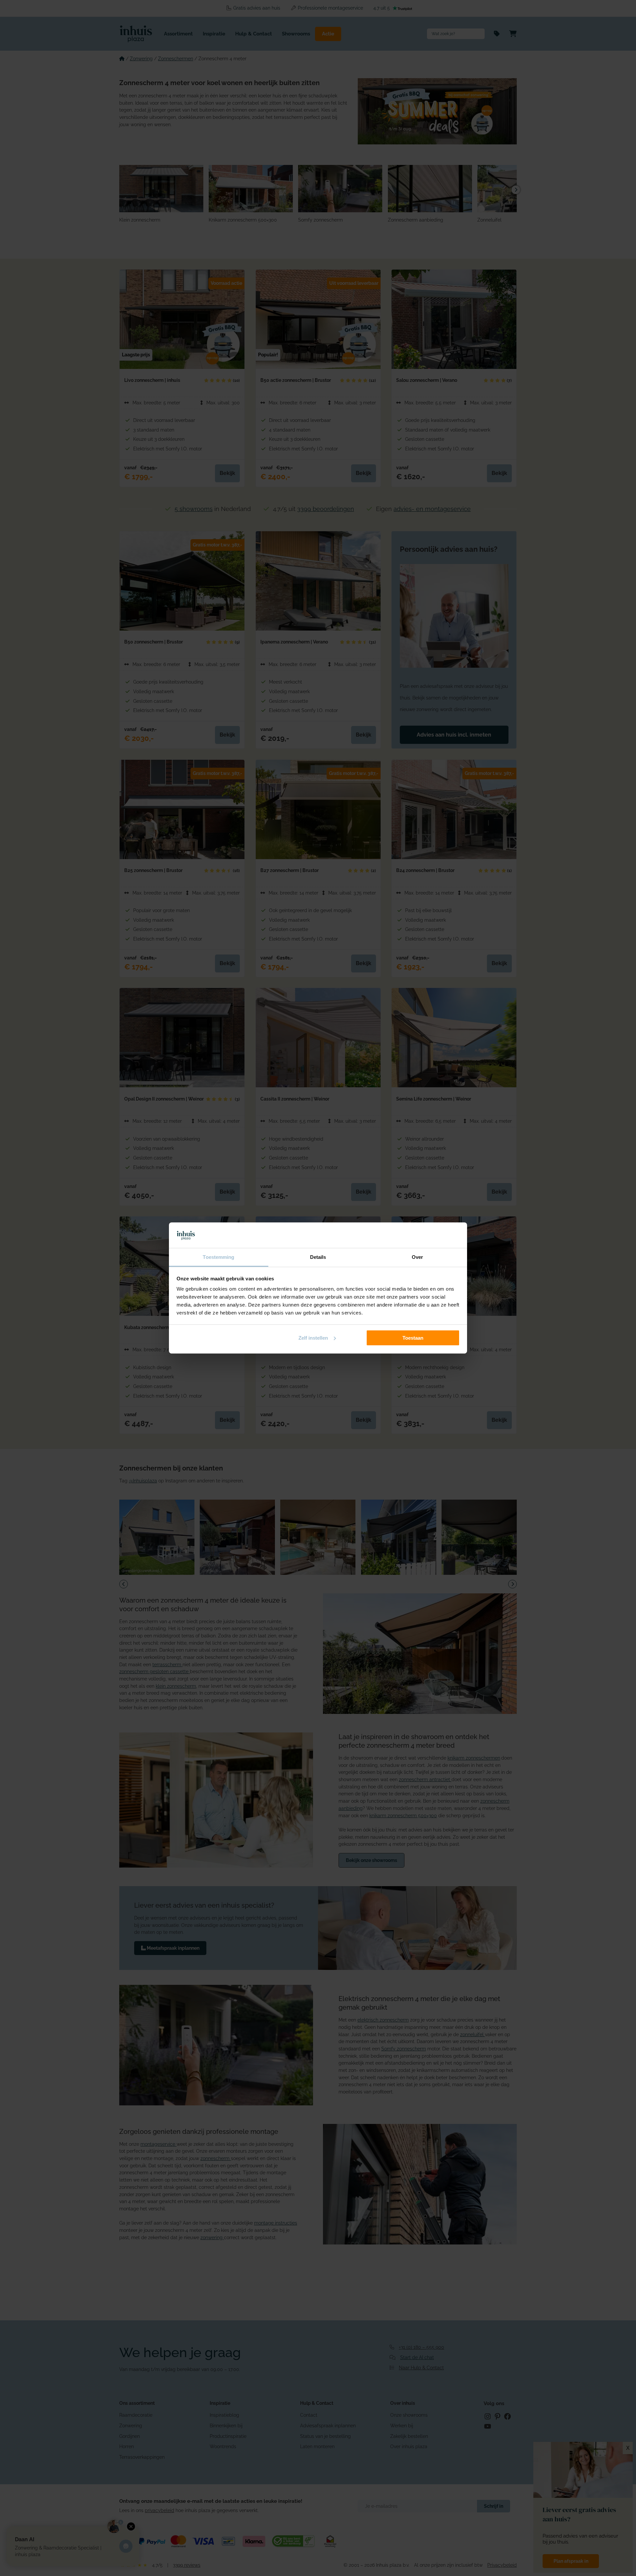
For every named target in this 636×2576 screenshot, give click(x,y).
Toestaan (413, 1338)
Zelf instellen (313, 1338)
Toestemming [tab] (218, 1257)
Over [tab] (417, 1257)
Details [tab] (318, 1257)
